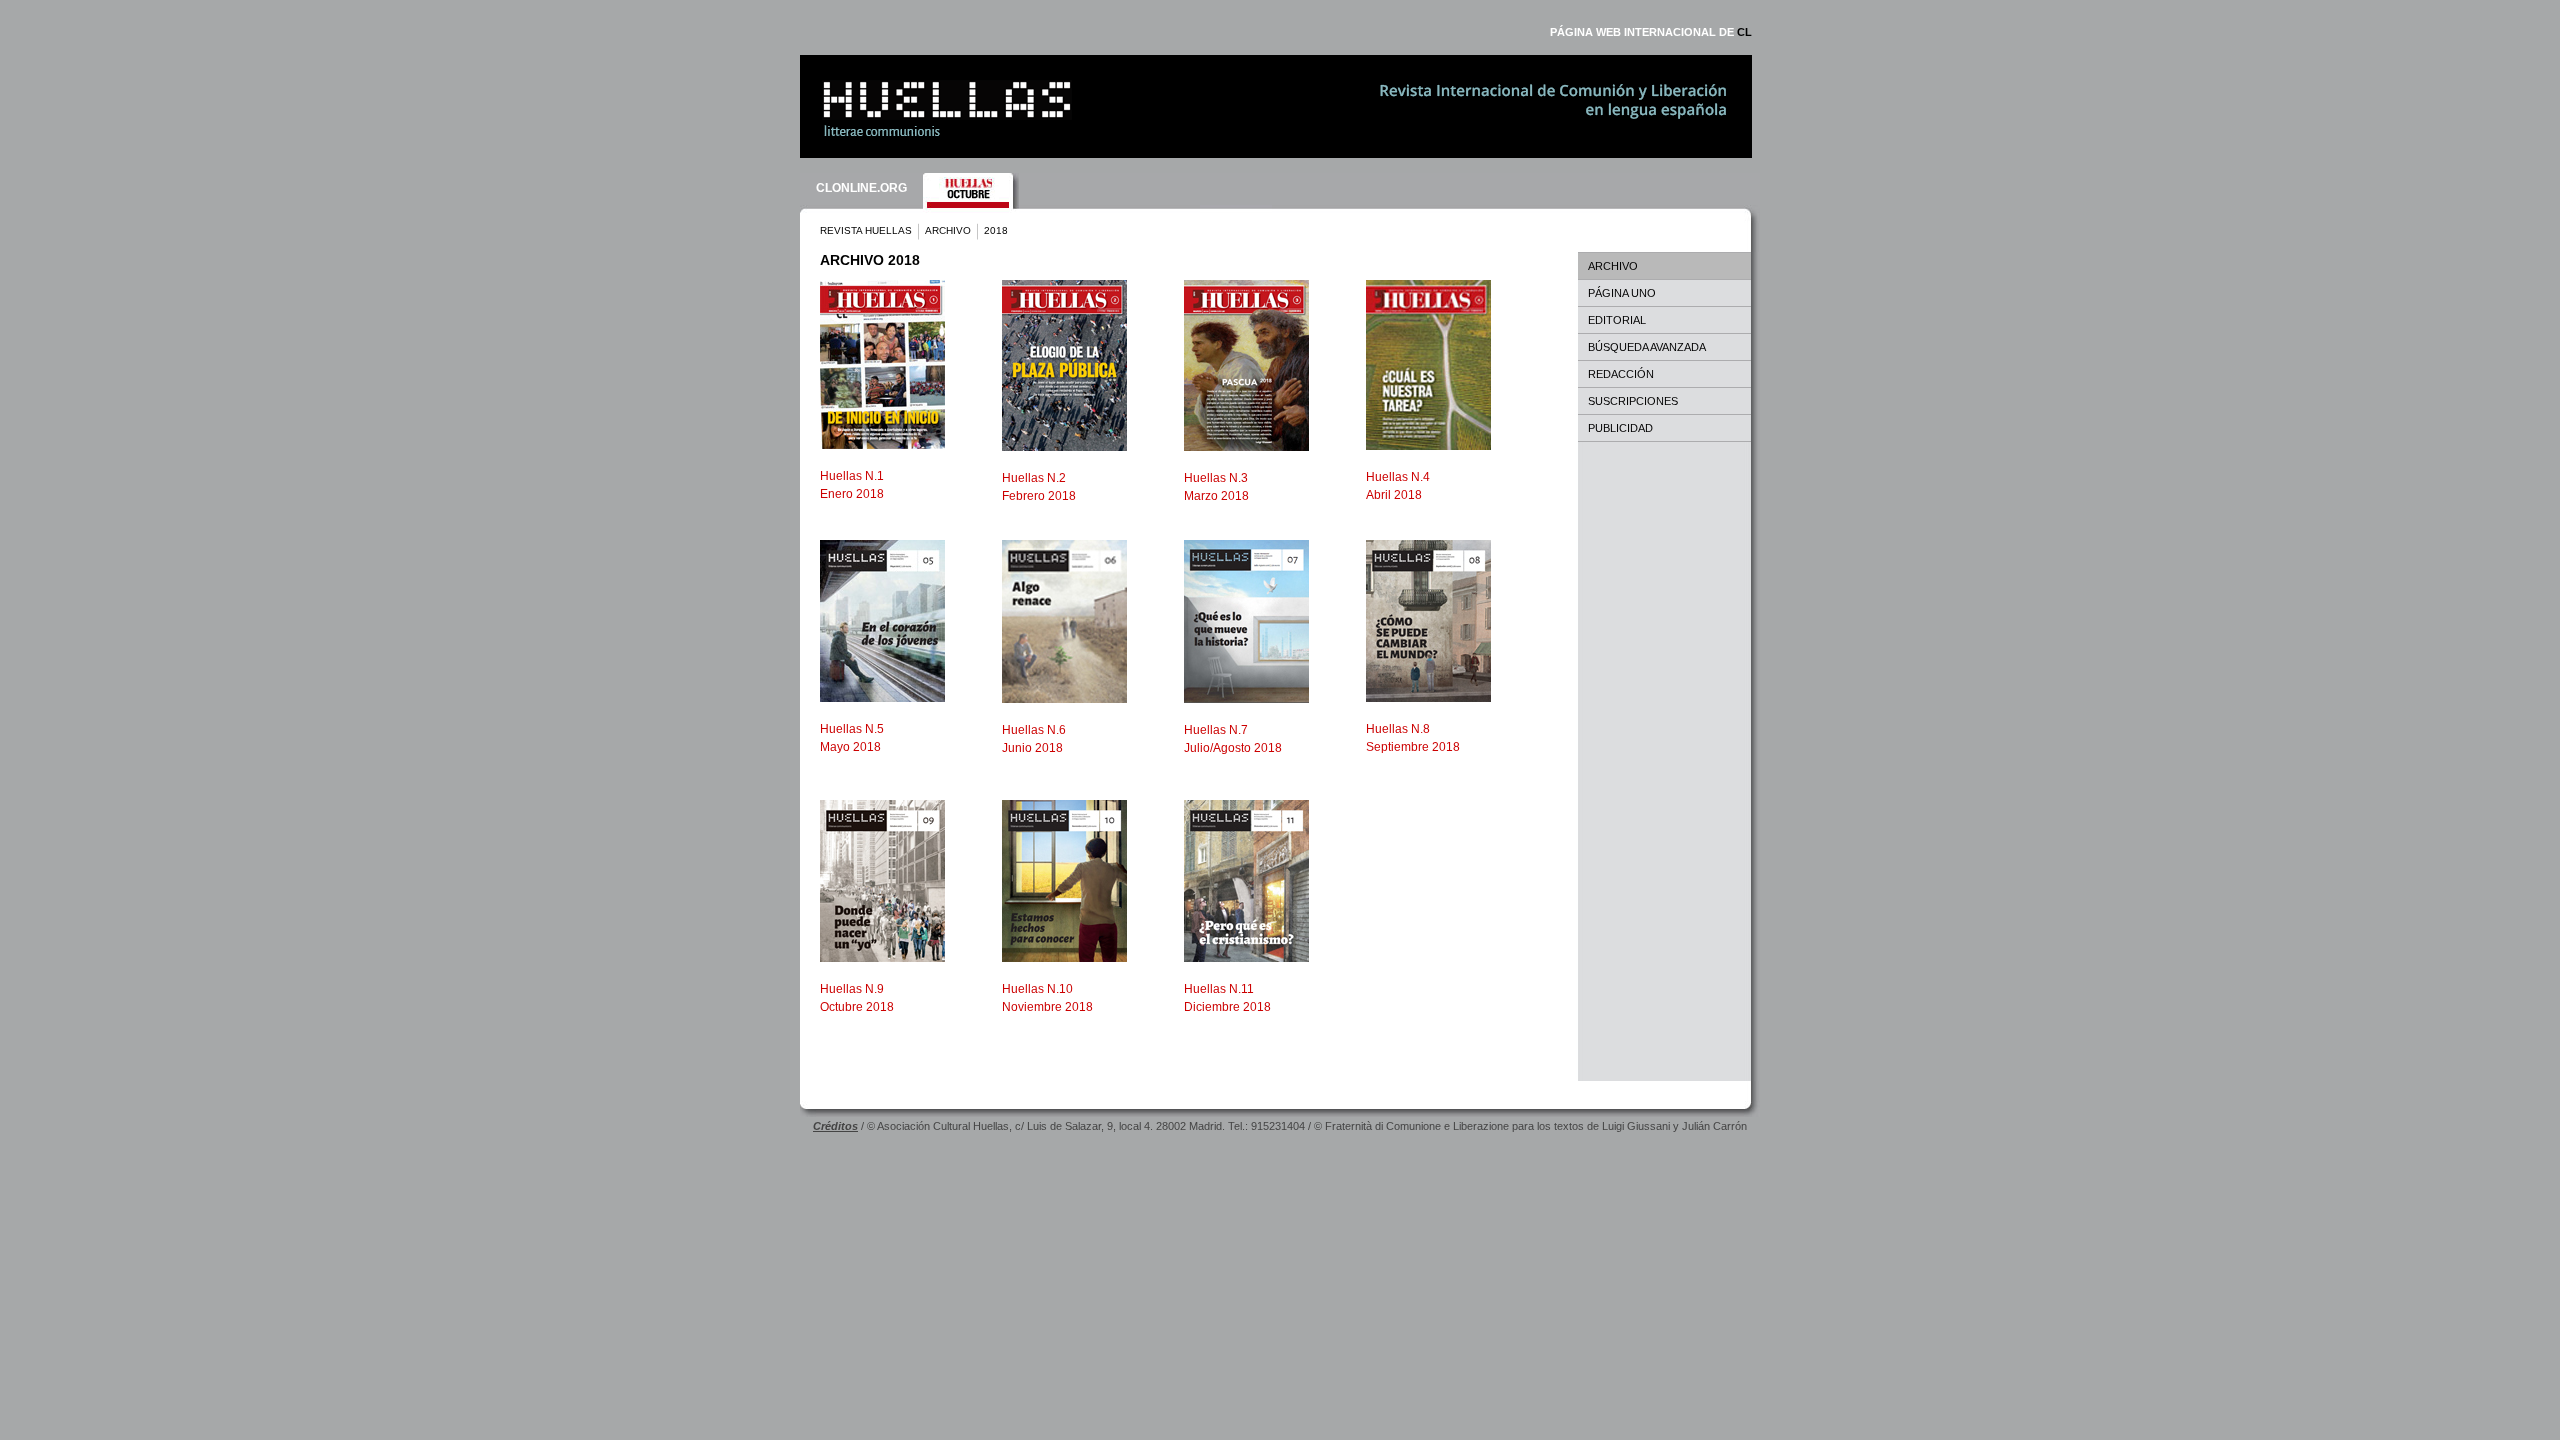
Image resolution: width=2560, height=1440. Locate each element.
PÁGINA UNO (1622, 293)
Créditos (835, 1126)
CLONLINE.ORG (861, 188)
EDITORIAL (1617, 320)
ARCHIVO (948, 230)
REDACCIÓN (1621, 374)
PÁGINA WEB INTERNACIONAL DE (1651, 32)
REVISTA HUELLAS (866, 230)
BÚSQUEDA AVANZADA (1647, 347)
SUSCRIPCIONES (1633, 401)
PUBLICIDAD (1620, 428)
